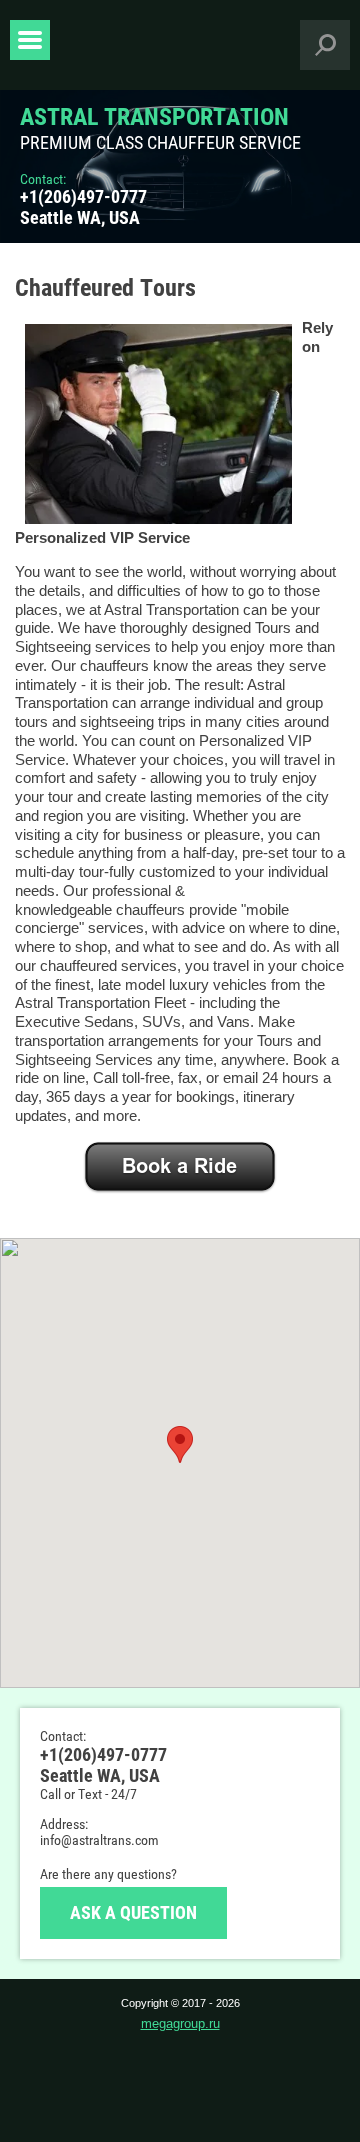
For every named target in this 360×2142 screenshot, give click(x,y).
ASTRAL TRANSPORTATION (154, 117)
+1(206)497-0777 (83, 196)
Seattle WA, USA (80, 217)
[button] (180, 1444)
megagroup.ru (180, 2023)
